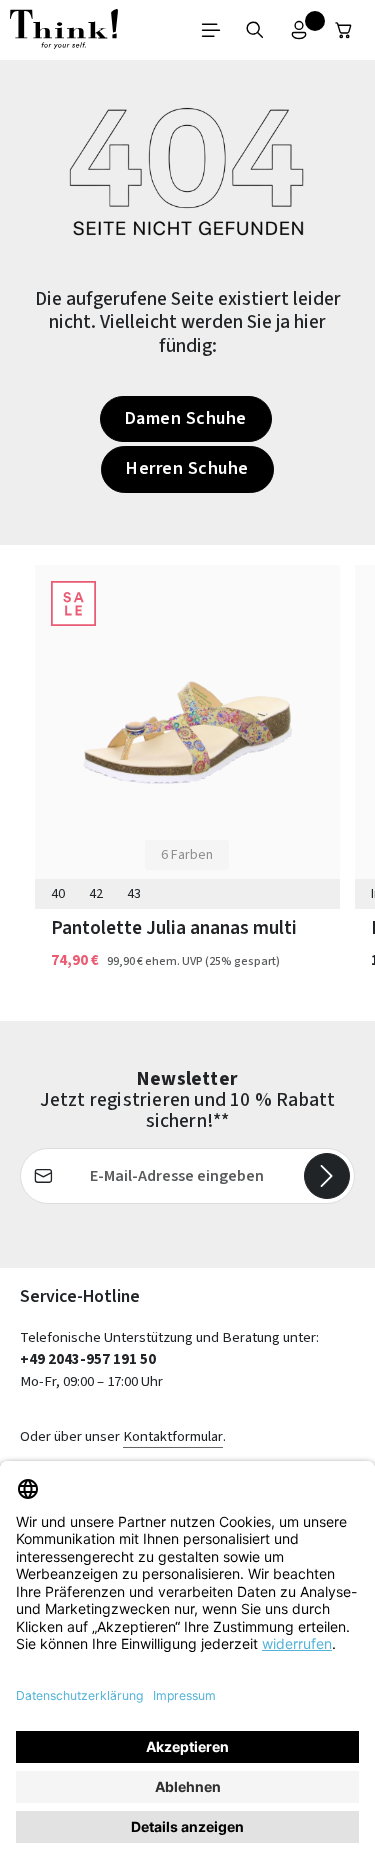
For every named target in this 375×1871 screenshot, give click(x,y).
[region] (187, 783)
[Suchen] (255, 30)
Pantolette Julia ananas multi (174, 928)
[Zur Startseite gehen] (64, 30)
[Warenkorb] (344, 30)
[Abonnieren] (327, 1176)
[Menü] (211, 30)
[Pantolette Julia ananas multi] (187, 732)
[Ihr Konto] (299, 30)
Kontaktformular (173, 1436)
